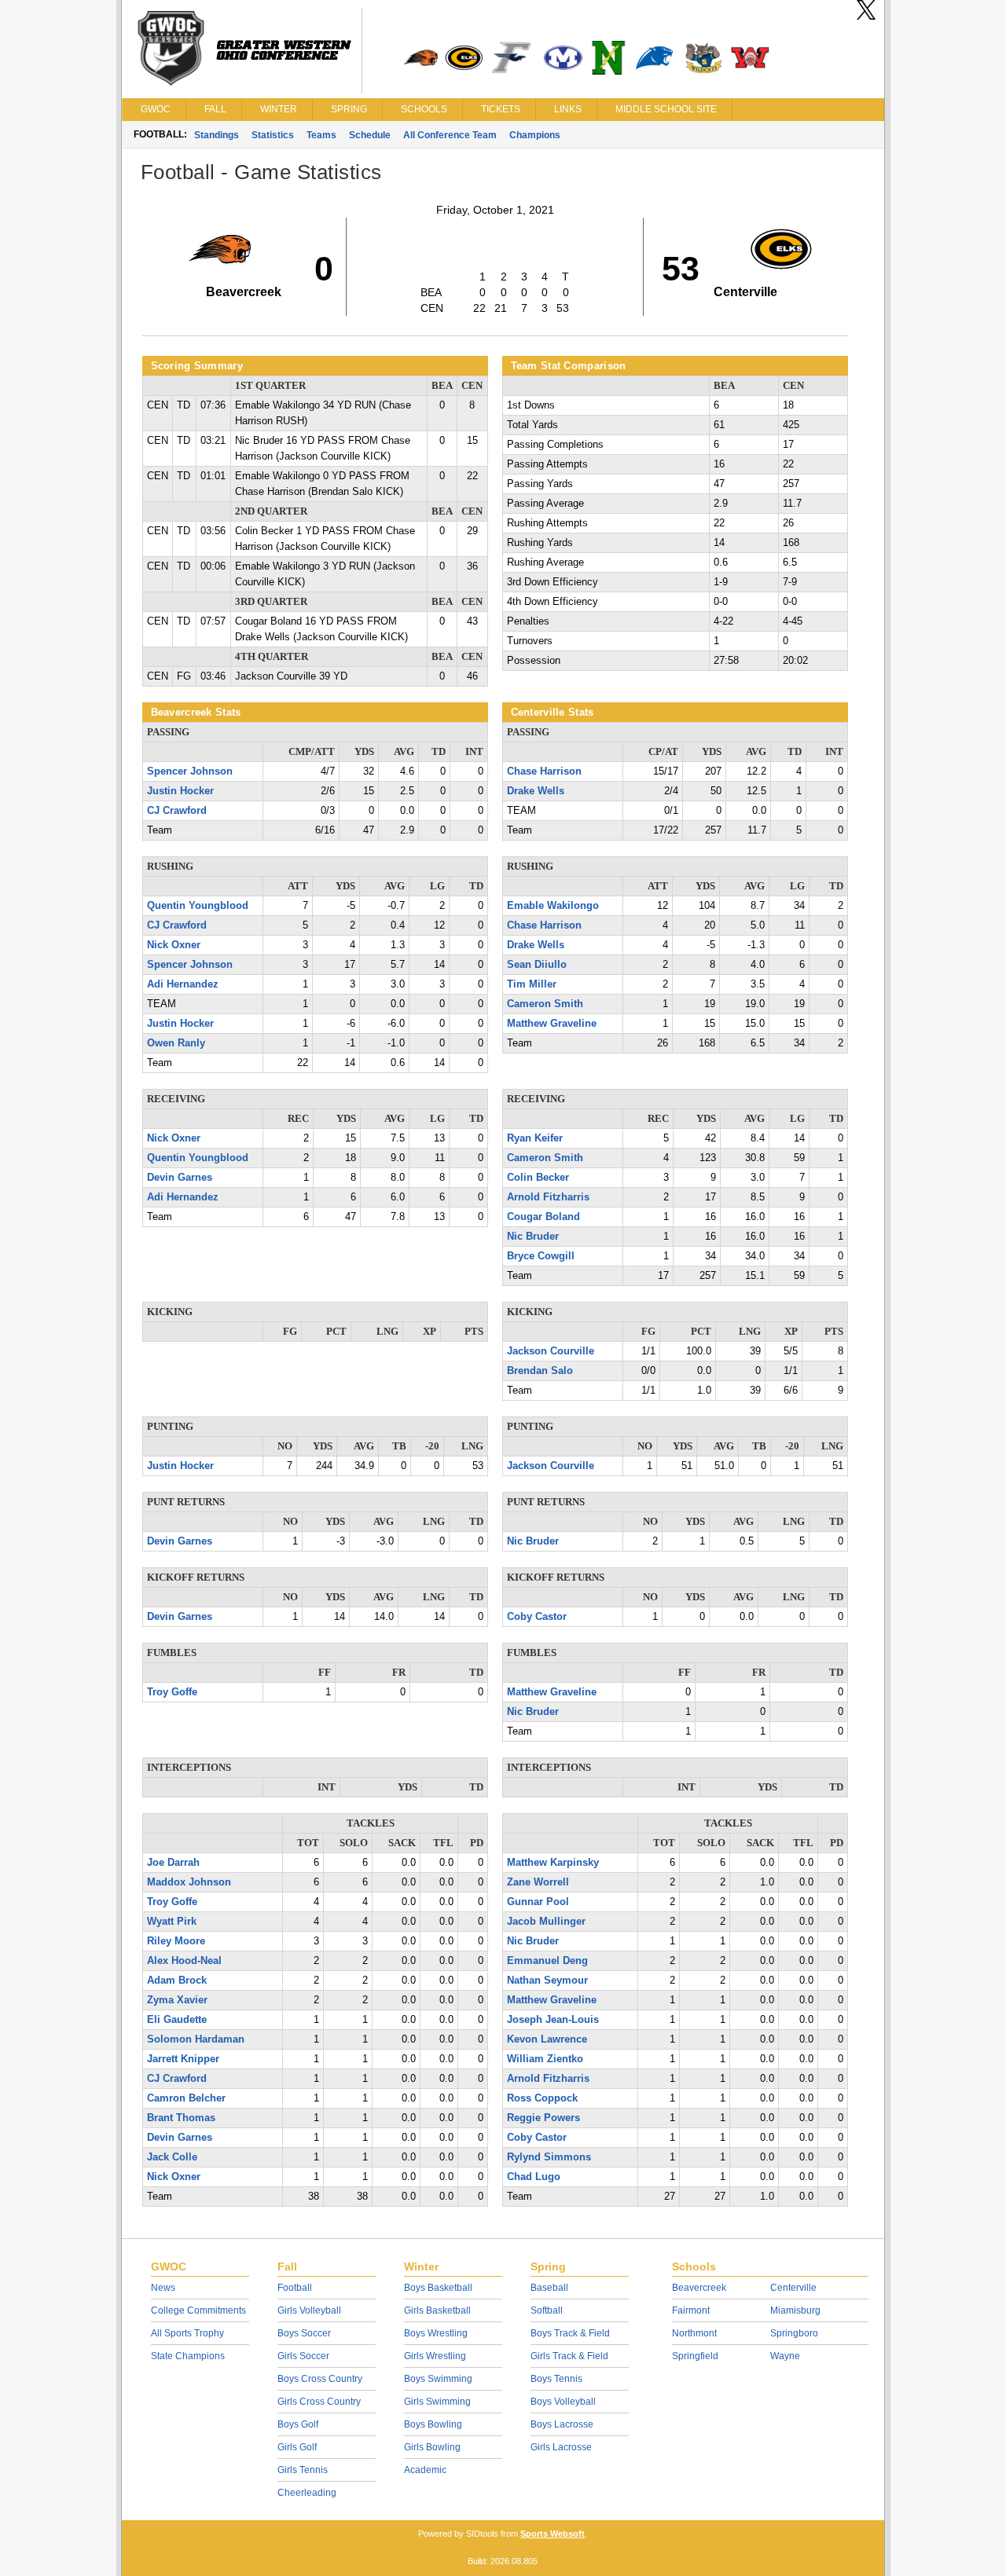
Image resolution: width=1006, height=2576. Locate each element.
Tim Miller (532, 984)
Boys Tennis (556, 2379)
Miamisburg (795, 2310)
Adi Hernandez (183, 984)
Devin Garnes (180, 1178)
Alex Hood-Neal (184, 1961)
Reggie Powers (543, 2118)
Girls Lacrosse (561, 2447)
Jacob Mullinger (546, 1922)
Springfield (695, 2356)
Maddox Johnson (189, 1882)
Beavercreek (699, 2288)
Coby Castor (537, 1617)
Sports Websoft (553, 2534)
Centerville (793, 2288)
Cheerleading (307, 2493)
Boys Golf (298, 2424)
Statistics (273, 135)
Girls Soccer (303, 2356)
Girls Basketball (437, 2310)
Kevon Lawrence (547, 2039)
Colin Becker (538, 1178)
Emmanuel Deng (547, 1961)
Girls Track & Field (569, 2356)
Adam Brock (177, 1981)
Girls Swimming (437, 2402)
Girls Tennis (303, 2470)
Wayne (785, 2356)
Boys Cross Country (320, 2379)
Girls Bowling (432, 2447)
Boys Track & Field (570, 2333)
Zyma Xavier (177, 2000)
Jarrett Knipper (183, 2059)
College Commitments (198, 2310)
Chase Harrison (544, 771)
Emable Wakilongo (553, 906)
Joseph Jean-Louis (553, 2020)
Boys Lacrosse (562, 2424)
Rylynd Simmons (549, 2157)
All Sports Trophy (187, 2333)
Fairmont (691, 2310)
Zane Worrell (538, 1882)
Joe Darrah (173, 1863)
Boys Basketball (438, 2288)
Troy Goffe (172, 1692)
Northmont (694, 2333)
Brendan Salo (540, 1371)
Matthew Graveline (552, 1024)
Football (295, 2288)
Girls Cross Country (319, 2402)
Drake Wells (536, 791)
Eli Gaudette (177, 2020)
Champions (535, 135)
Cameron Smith (545, 1004)
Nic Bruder (533, 1237)
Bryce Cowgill (541, 1256)
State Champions (188, 2356)
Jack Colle (172, 2157)
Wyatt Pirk (172, 1922)
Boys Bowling (433, 2424)
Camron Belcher (186, 2098)
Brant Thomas (181, 2118)
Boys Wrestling (436, 2333)
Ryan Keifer (535, 1138)
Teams (321, 135)
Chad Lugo (534, 2177)
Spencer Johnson (190, 771)
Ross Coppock (542, 2098)
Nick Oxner (174, 945)
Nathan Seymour (547, 1981)
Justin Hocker (180, 791)
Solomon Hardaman (196, 2039)
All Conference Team (450, 135)
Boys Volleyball (563, 2402)
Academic (425, 2470)
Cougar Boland (543, 1217)
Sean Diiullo (537, 965)
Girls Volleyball (309, 2310)
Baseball (549, 2288)
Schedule (370, 135)
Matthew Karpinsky (553, 1863)
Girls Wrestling (435, 2356)
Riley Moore (176, 1941)
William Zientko (545, 2059)
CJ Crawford (177, 811)
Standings (217, 135)
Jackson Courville (551, 1351)
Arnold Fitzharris (548, 1197)
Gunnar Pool (538, 1902)
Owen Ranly (176, 1043)
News (163, 2288)
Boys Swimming (438, 2379)
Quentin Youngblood (198, 906)
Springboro (794, 2333)
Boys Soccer (304, 2333)
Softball (547, 2310)
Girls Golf (297, 2447)
